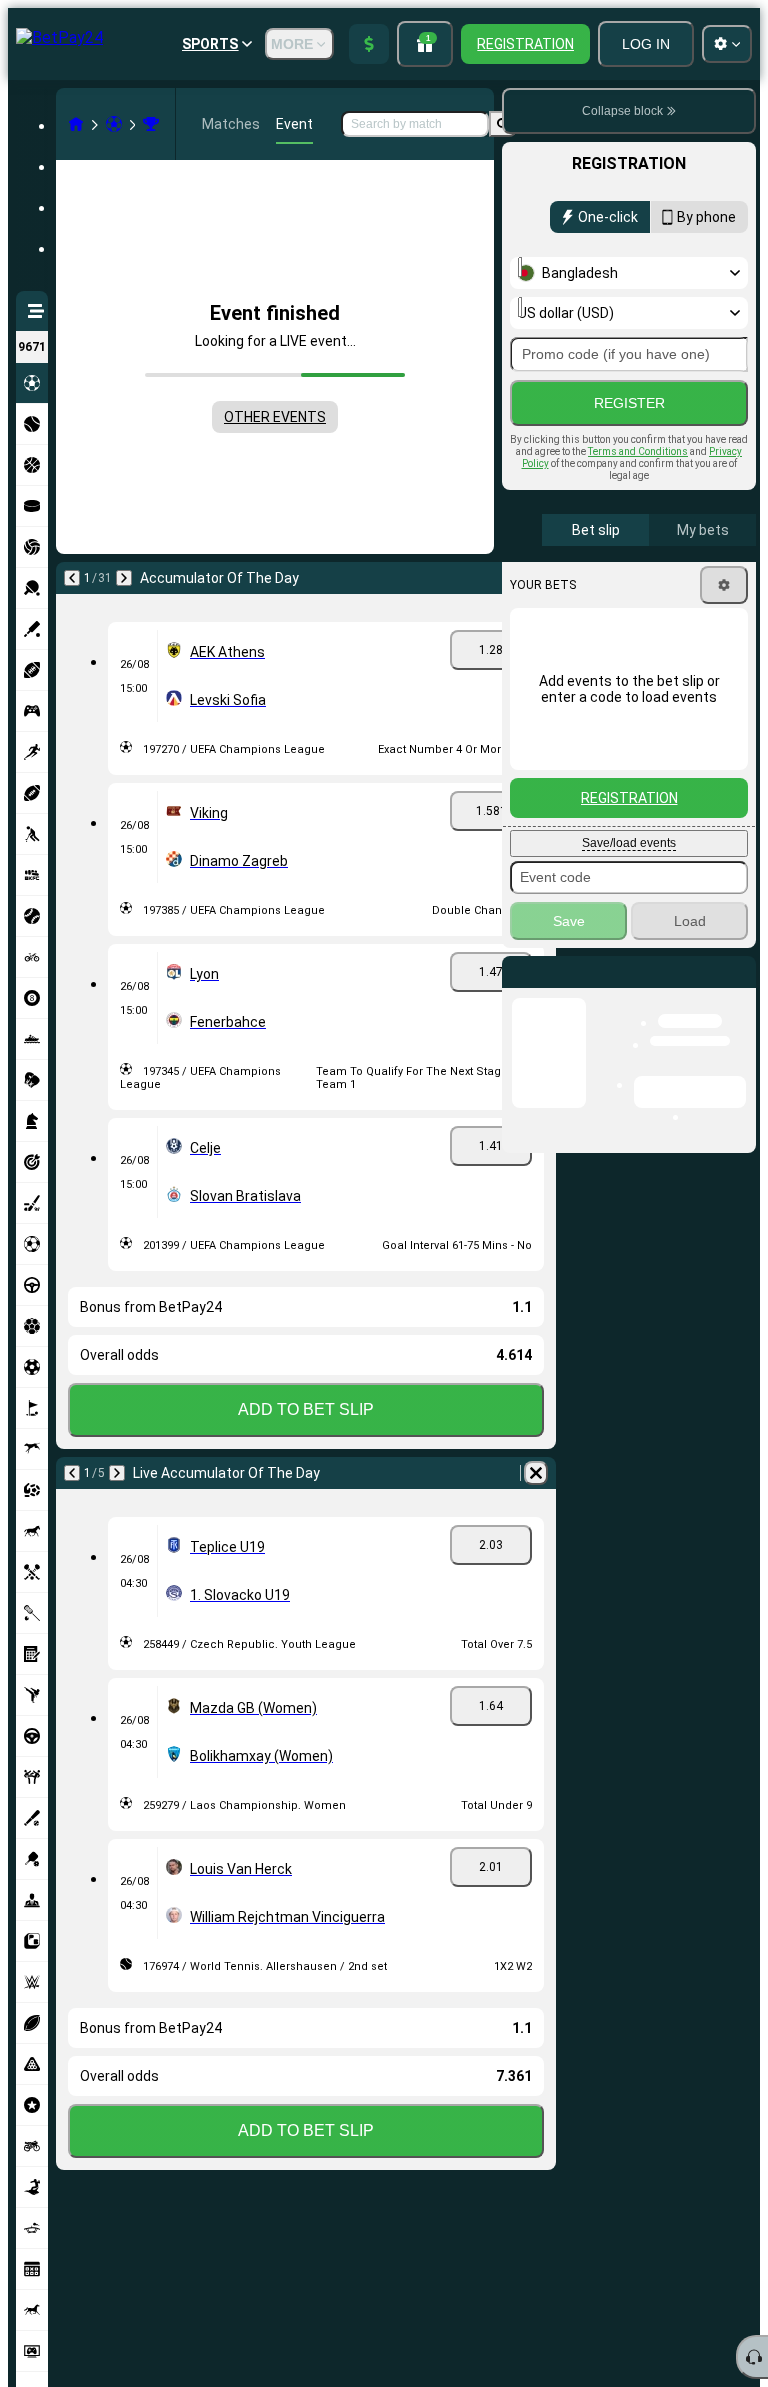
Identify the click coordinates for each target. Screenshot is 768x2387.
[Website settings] (727, 44)
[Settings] (724, 585)
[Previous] (72, 578)
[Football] (114, 124)
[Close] (740, 988)
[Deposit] (369, 44)
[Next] (124, 578)
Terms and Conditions (638, 451)
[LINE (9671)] (76, 124)
